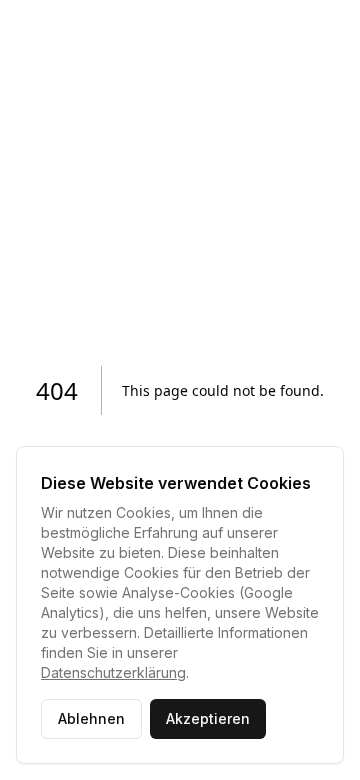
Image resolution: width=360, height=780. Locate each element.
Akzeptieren (208, 718)
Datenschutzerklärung (113, 672)
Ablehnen (91, 718)
